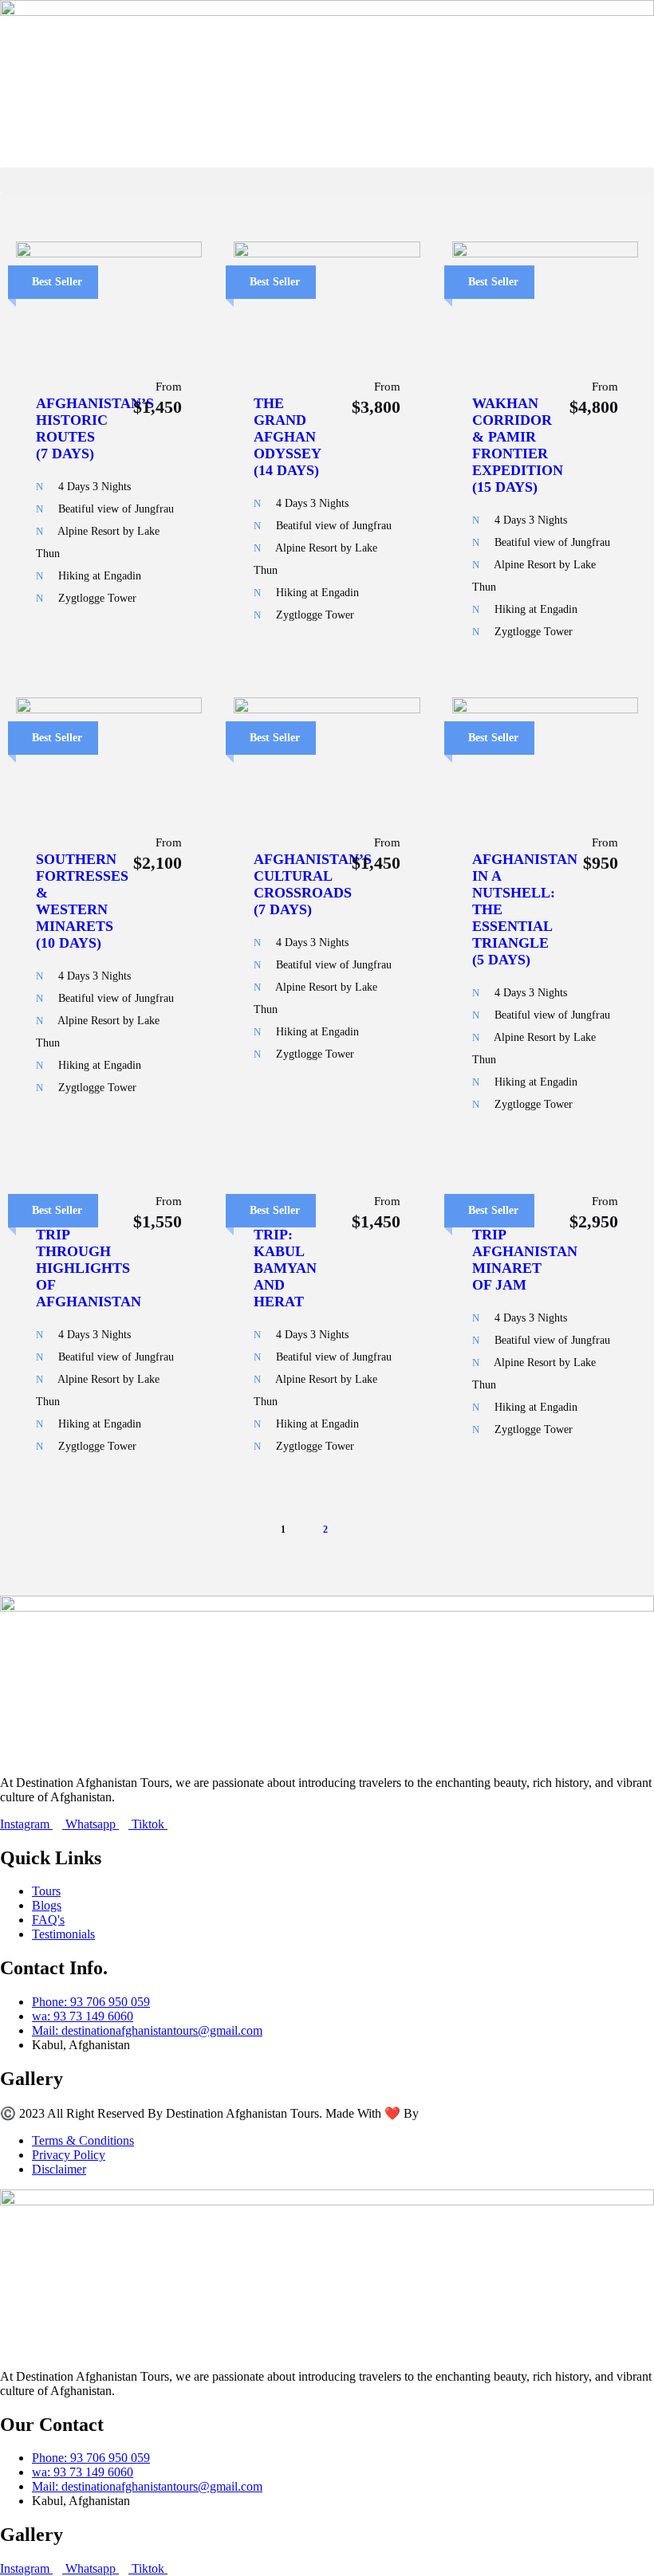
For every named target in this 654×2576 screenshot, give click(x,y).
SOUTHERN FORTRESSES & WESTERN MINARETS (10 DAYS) (82, 901)
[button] (327, 181)
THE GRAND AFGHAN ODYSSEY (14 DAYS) (287, 437)
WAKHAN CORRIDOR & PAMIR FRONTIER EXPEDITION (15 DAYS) (518, 445)
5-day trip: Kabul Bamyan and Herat (285, 1260)
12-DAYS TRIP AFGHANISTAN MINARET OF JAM (525, 1251)
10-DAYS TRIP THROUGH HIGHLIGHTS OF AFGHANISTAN (89, 1260)
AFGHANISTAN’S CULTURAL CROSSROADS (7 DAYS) (313, 884)
